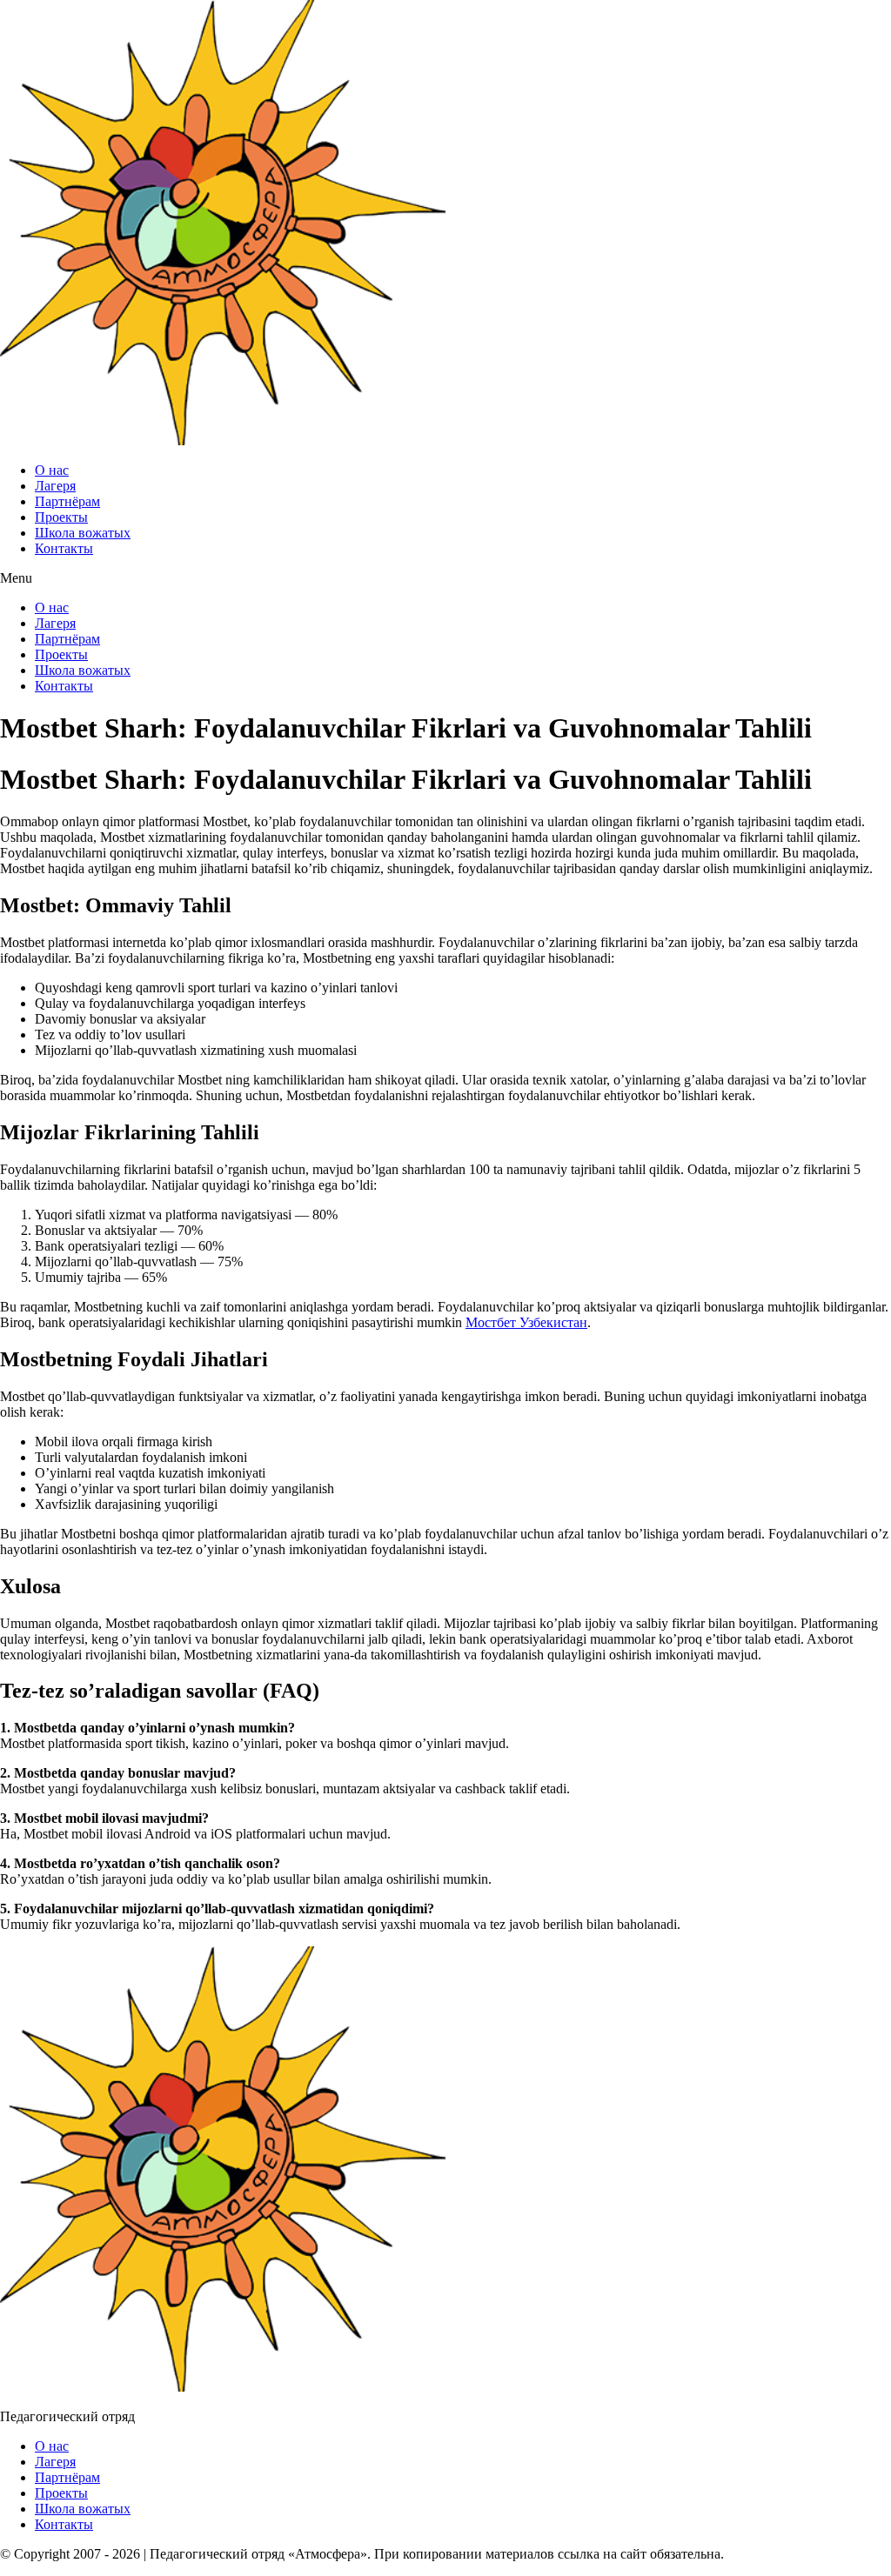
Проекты (61, 517)
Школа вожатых (83, 533)
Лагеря (55, 486)
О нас (52, 470)
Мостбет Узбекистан (526, 1322)
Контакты (64, 548)
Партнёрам (67, 501)
